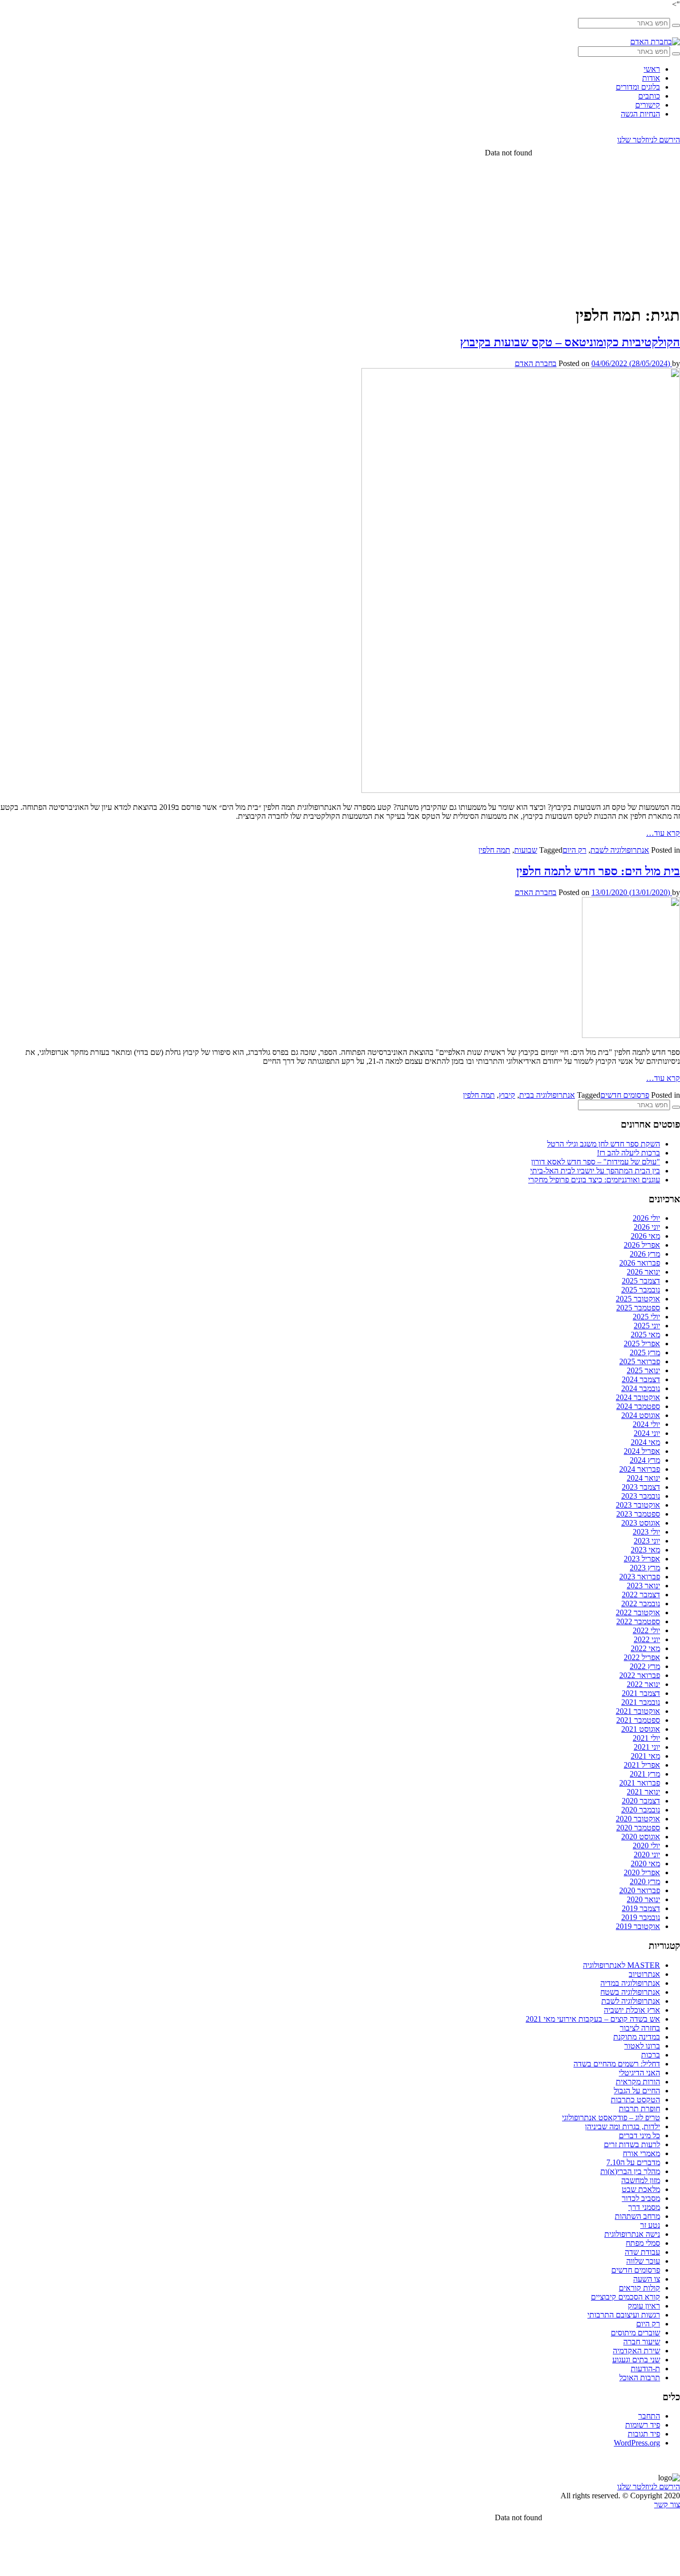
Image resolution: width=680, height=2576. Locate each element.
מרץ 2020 (645, 1881)
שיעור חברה (642, 2342)
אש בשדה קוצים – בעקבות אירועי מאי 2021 (593, 2019)
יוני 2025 (647, 1326)
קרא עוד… (663, 833)
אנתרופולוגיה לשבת (620, 850)
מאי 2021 (645, 1756)
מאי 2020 (645, 1864)
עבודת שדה (642, 2252)
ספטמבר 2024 (638, 1406)
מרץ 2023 (645, 1568)
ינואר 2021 (643, 1792)
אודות (651, 78)
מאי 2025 (645, 1335)
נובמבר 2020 (641, 1810)
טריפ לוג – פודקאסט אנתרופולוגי (611, 2118)
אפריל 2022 (642, 1657)
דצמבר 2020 (641, 1801)
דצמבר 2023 (641, 1487)
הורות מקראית (638, 2082)
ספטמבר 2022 (638, 1621)
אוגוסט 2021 (641, 1729)
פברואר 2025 (640, 1361)
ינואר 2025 (643, 1370)
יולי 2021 (646, 1738)
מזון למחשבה (641, 2180)
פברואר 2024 (640, 1469)
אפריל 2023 (642, 1559)
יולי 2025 (646, 1317)
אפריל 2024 (642, 1451)
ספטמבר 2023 (638, 1514)
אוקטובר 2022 (638, 1612)
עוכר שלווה (643, 2261)
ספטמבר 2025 (638, 1308)
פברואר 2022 (640, 1675)
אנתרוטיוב (644, 1974)
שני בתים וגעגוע (636, 2360)
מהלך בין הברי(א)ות (630, 2171)
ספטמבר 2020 (638, 1828)
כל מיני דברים (639, 2135)
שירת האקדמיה (636, 2351)
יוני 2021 (647, 1747)
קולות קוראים (639, 2288)
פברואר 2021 (640, 1783)
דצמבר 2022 (641, 1595)
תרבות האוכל (640, 2378)
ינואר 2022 (643, 1684)
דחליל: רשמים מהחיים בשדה (617, 2064)
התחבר (649, 2416)
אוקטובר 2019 (638, 1926)
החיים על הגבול (637, 2091)
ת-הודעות (645, 2369)
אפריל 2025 (642, 1344)
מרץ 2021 (645, 1774)
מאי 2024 (645, 1442)
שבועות (526, 850)
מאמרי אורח (641, 2153)
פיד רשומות (643, 2425)
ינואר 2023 (643, 1586)
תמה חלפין (494, 850)
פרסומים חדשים (625, 1095)
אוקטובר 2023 (638, 1505)
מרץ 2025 (645, 1352)
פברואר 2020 (640, 1890)
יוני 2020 (647, 1855)
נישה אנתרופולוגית (632, 2234)
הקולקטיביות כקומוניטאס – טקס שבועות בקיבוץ (570, 342)
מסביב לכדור (641, 2198)
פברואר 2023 (640, 1577)
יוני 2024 (647, 1433)
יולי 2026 (646, 1218)
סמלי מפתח (643, 2243)
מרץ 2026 (645, 1254)
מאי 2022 (645, 1648)
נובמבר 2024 (641, 1388)
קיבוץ (507, 1095)
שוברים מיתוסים (635, 2333)
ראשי (652, 69)
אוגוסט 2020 (641, 1837)
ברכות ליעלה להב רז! (628, 1153)
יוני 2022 (647, 1639)
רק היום (574, 850)
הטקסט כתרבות (635, 2100)
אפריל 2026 (642, 1245)
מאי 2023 (645, 1550)
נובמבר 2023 (641, 1496)
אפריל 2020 (642, 1872)
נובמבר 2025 (641, 1290)
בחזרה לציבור (640, 2028)
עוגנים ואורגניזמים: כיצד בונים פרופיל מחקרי (594, 1180)
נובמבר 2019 (641, 1917)
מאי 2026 (645, 1236)
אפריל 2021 (642, 1765)
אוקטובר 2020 (638, 1819)
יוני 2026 (647, 1227)
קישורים (648, 105)
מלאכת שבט (641, 2189)
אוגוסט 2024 (641, 1415)
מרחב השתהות (637, 2216)
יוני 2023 (647, 1541)
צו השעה (647, 2279)
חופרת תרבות (639, 2109)
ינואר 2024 (643, 1478)
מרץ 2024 (645, 1460)
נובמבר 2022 (641, 1604)
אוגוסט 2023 (641, 1523)
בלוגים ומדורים (638, 87)
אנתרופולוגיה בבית (547, 1095)
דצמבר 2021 (641, 1693)
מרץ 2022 (645, 1666)
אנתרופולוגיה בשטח (630, 1992)
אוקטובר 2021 (638, 1711)
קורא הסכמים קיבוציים (625, 2297)
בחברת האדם (536, 363)
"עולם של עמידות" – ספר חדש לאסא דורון (596, 1162)
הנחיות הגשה (640, 114)
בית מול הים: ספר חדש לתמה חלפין (598, 871)
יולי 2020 (646, 1846)
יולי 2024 (646, 1424)
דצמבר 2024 (641, 1379)
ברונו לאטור (642, 2046)
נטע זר (650, 2225)
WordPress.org (637, 2443)
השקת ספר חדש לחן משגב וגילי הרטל (604, 1144)
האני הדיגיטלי (639, 2073)
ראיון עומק (644, 2306)
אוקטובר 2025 (638, 1299)
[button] (676, 25)
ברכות (651, 2055)
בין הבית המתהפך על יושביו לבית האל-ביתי (595, 1171)
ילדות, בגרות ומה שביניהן (623, 2126)
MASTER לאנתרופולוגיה (622, 1965)
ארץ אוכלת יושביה (632, 2010)
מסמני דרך (644, 2207)
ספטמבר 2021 (638, 1720)
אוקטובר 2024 (638, 1397)
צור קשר (667, 2505)
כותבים (649, 96)
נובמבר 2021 (641, 1702)
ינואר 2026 (643, 1272)
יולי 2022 (646, 1630)
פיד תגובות (644, 2434)
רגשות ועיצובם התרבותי (624, 2315)
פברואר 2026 (640, 1263)
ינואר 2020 (643, 1899)
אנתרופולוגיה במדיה (630, 1983)
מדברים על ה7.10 (633, 2162)
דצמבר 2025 (641, 1281)
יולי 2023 (646, 1532)
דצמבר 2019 (641, 1908)
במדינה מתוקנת (637, 2037)
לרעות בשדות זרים (632, 2144)
